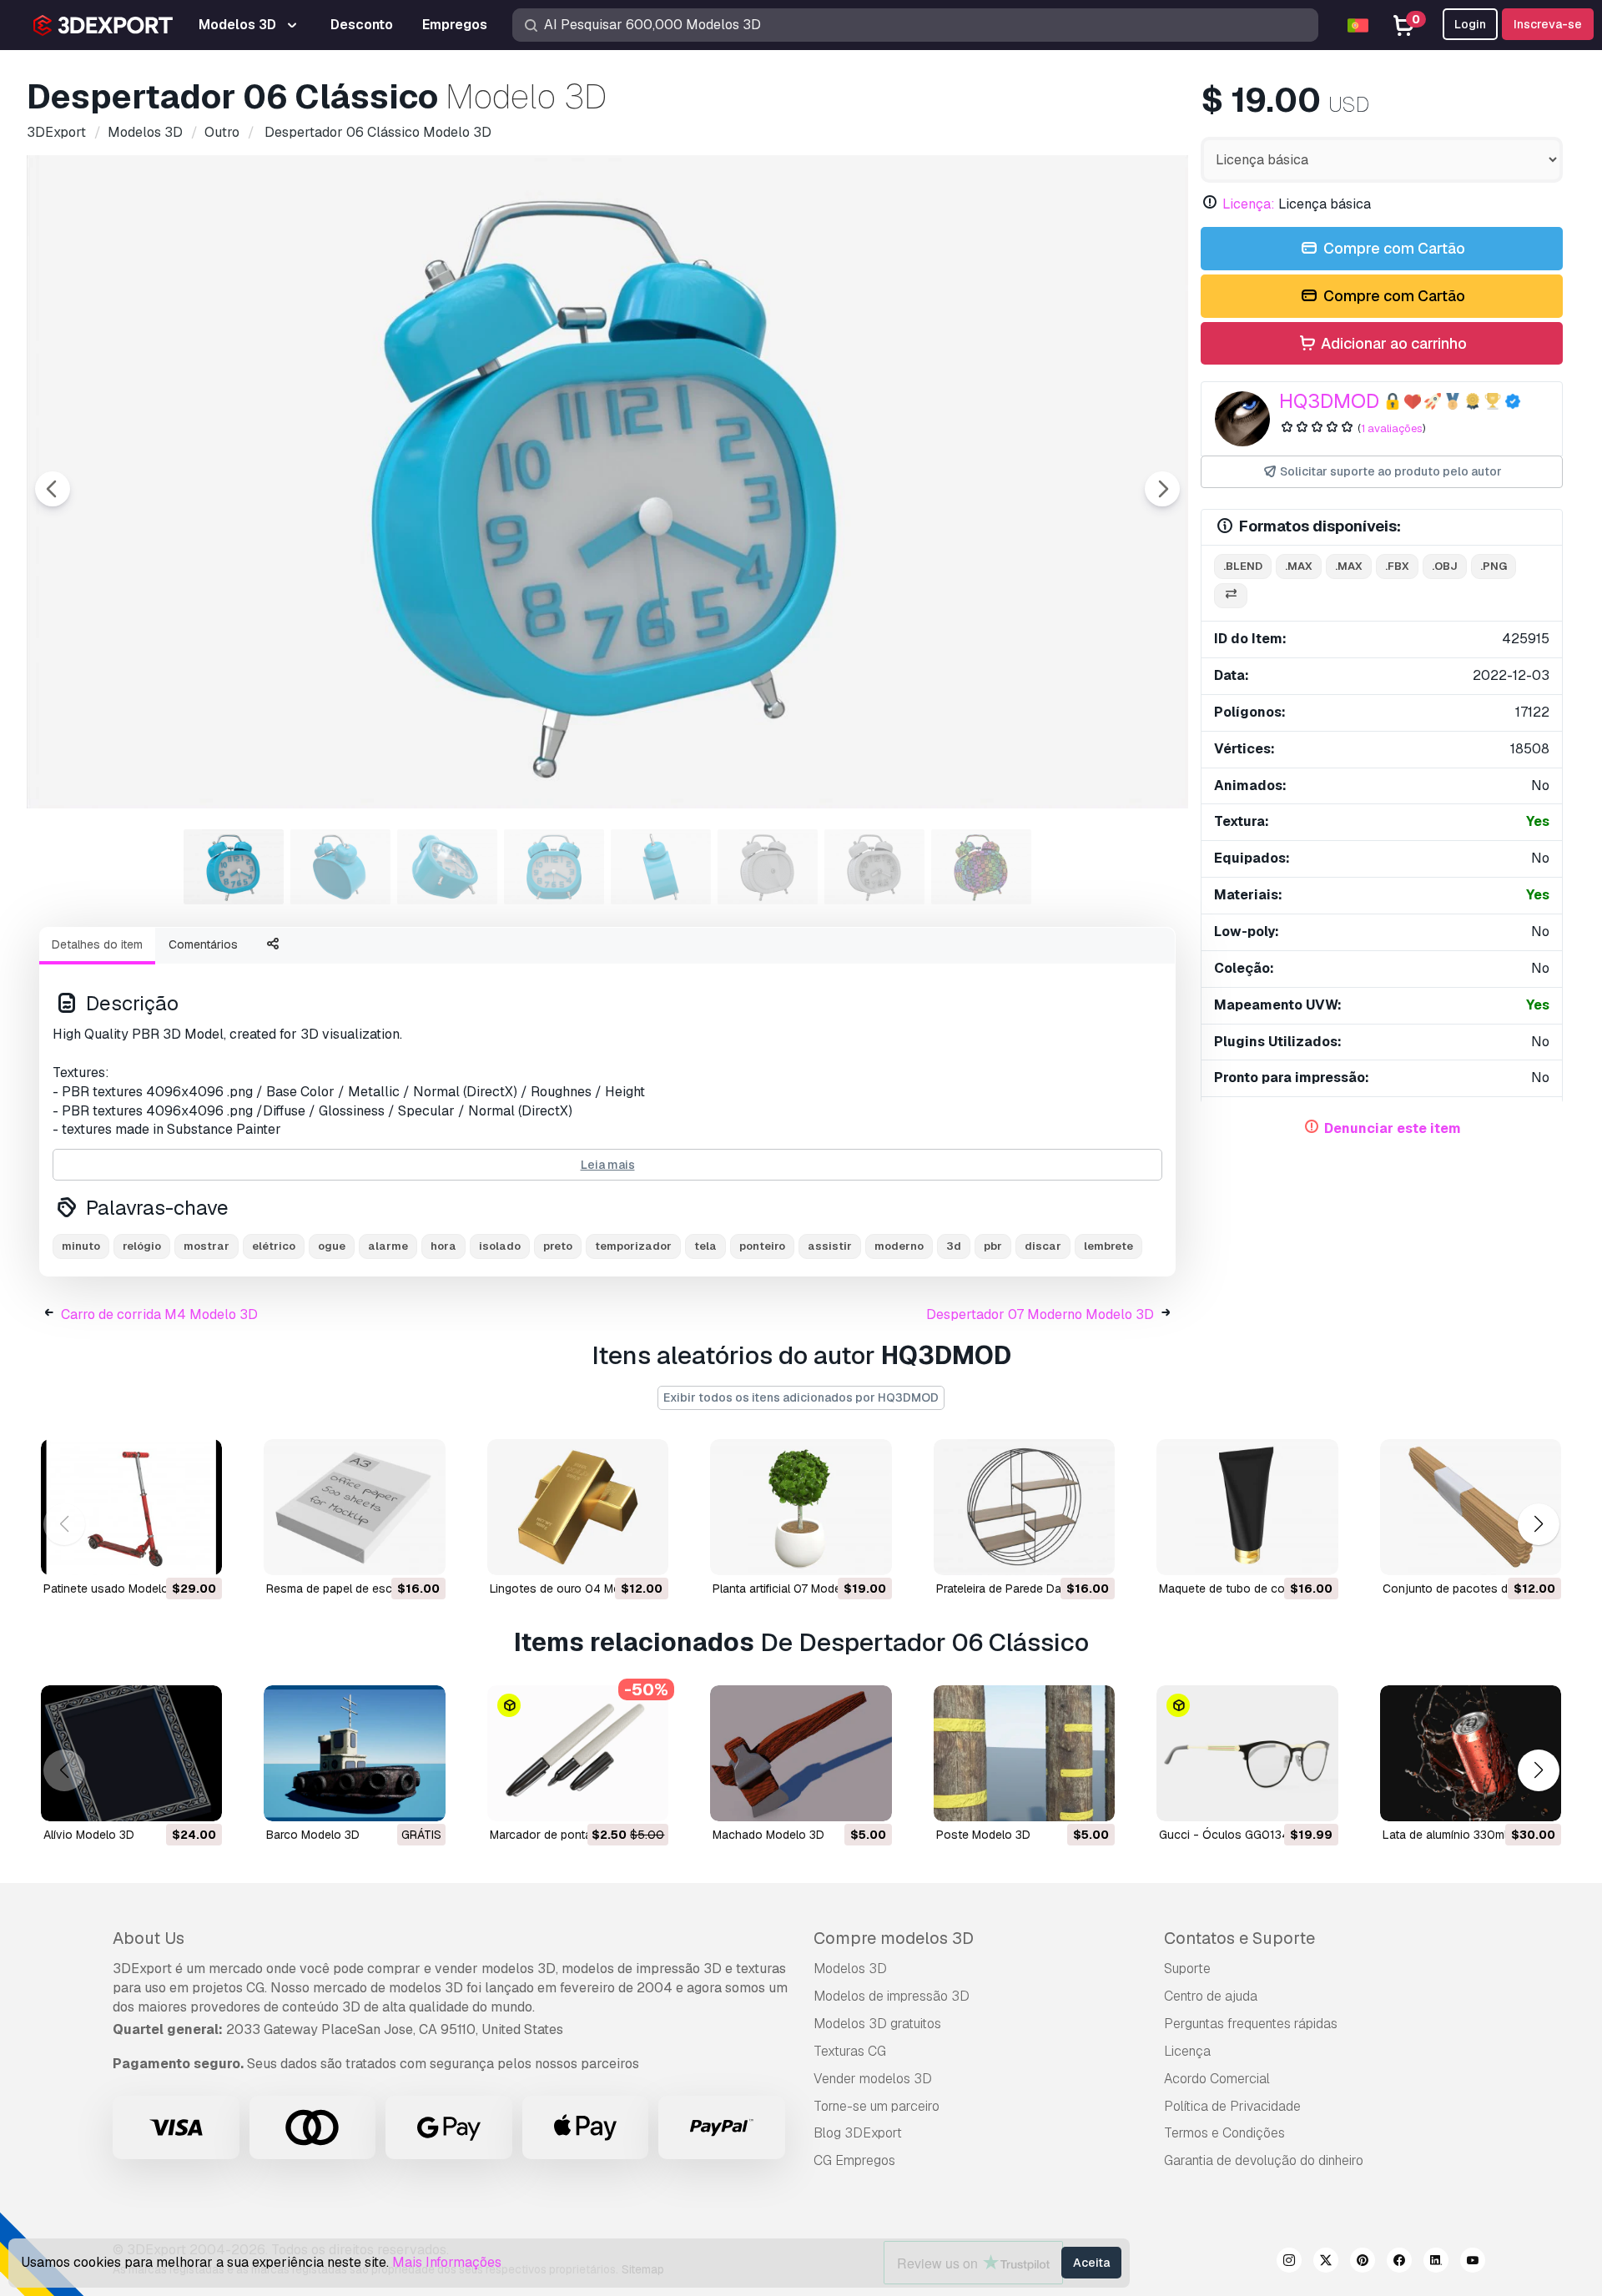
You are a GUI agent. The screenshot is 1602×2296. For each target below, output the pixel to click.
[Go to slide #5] (661, 867)
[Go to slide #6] (768, 867)
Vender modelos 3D (873, 2079)
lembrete (1108, 1246)
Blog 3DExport (858, 2133)
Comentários (203, 944)
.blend (1243, 566)
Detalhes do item (97, 944)
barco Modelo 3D (313, 1835)
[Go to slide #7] (874, 867)
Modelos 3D (850, 1969)
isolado (500, 1246)
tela (705, 1246)
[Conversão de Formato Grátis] (1231, 596)
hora (443, 1246)
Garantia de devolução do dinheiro (1264, 2160)
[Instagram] (1289, 2263)
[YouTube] (1473, 2263)
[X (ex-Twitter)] (1326, 2263)
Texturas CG (850, 2051)
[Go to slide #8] (981, 867)
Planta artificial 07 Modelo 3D (791, 1589)
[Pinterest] (1363, 2263)
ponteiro (762, 1246)
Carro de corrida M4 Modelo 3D (159, 1314)
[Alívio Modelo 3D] (131, 1753)
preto (558, 1246)
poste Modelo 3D (983, 1835)
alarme (388, 1246)
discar (1043, 1246)
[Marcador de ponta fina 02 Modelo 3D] (578, 1753)
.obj (1445, 566)
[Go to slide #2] (340, 867)
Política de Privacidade (1232, 2106)
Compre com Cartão (1393, 248)
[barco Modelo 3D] (354, 1753)
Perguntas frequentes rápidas (1251, 2024)
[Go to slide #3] (447, 867)
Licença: (1249, 204)
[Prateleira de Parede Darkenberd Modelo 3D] (1024, 1507)
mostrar (207, 1246)
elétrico (274, 1246)
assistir (830, 1246)
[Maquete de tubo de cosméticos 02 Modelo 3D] (1247, 1507)
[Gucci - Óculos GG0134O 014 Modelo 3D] (1247, 1753)
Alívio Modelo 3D (89, 1835)
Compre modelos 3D (894, 1938)
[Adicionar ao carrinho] (164, 1552)
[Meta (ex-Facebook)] (1399, 2263)
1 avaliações (1392, 428)
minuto (81, 1246)
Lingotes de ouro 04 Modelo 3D (576, 1589)
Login (1470, 24)
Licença (1187, 2051)
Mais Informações (447, 2262)
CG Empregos (854, 2160)
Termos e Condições (1224, 2133)
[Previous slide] (53, 489)
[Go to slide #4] (554, 867)
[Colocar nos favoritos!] (198, 1552)
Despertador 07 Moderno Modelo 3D (1040, 1314)
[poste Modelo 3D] (1024, 1753)
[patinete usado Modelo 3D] (131, 1507)
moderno (899, 1246)
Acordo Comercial (1217, 2079)
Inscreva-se (1548, 24)
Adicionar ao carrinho (1392, 343)
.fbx (1397, 566)
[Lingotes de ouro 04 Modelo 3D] (578, 1507)
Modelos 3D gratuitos (877, 2024)
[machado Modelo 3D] (801, 1753)
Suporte (1187, 1969)
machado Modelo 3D (768, 1835)
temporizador (633, 1246)
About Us (149, 1938)
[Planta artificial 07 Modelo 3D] (801, 1507)
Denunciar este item (1393, 1128)
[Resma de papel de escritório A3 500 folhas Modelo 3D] (354, 1507)
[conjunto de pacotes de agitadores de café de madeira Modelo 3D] (1471, 1507)
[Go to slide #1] (234, 867)
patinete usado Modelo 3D (115, 1589)
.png (1494, 566)
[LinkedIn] (1436, 2263)
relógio (142, 1246)
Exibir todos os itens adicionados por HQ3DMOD (801, 1397)
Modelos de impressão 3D (892, 1996)
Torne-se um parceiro (877, 2106)
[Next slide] (1162, 489)
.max (1299, 566)
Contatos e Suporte (1239, 1938)
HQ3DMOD (1329, 401)
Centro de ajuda (1211, 1996)
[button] (1538, 1524)
